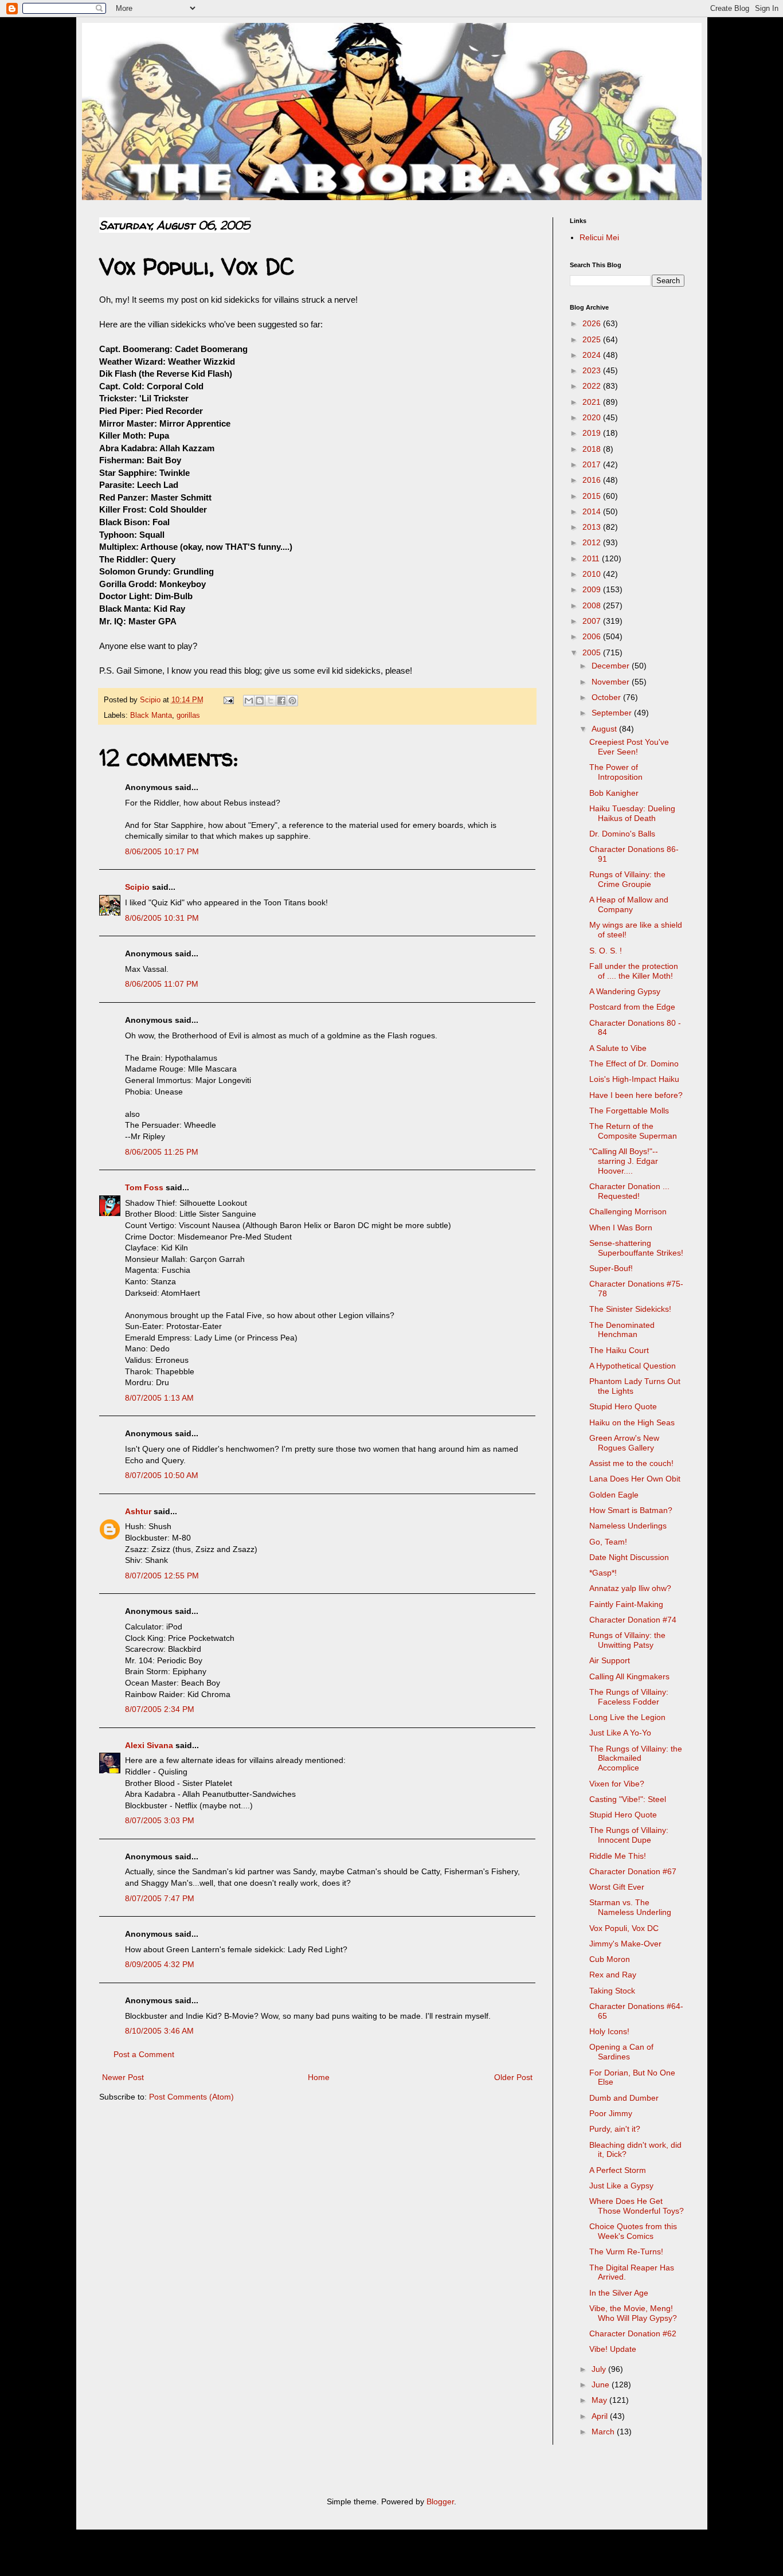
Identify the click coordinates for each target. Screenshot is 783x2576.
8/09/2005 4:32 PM (160, 1964)
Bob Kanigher (614, 793)
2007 (593, 621)
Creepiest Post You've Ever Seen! (629, 747)
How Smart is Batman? (631, 1510)
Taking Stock (612, 1991)
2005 (593, 652)
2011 (592, 558)
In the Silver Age (619, 2293)
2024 (593, 355)
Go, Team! (608, 1542)
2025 (593, 339)
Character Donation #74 (633, 1620)
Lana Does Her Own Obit (635, 1479)
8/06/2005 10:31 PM (162, 918)
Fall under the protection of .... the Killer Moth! (634, 971)
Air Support (610, 1660)
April (601, 2416)
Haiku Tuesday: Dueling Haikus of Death (632, 813)
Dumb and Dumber (624, 2098)
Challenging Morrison (628, 1211)
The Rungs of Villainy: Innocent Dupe (629, 1835)
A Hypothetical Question (633, 1366)
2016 (593, 480)
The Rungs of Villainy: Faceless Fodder (629, 1697)
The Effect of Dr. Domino (634, 1064)
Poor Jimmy (611, 2113)
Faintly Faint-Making (626, 1604)
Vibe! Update (613, 2349)
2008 (593, 605)
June (602, 2385)
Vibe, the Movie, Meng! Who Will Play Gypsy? (633, 2313)
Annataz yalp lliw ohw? (630, 1588)
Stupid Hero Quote (623, 1406)
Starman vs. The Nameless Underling (630, 1907)
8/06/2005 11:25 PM (162, 1152)
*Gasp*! (603, 1573)
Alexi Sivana (149, 1745)
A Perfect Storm (618, 2170)
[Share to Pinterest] (292, 701)
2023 (593, 370)
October (607, 697)
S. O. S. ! (606, 951)
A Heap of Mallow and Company (629, 904)
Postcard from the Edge (632, 1007)
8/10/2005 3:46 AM (159, 2031)
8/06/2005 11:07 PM (162, 984)
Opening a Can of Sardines (621, 2052)
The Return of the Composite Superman (633, 1131)
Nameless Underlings (628, 1526)
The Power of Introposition (616, 772)
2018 (593, 449)
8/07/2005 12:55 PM (162, 1576)
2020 (593, 417)
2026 (593, 323)
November (612, 682)
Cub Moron (610, 1959)
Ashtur (138, 1511)
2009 (593, 589)
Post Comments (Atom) (191, 2097)
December (612, 666)
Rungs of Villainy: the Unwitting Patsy (627, 1640)
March (604, 2432)
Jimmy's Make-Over (625, 1944)
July (600, 2369)
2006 (593, 636)
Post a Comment (144, 2054)
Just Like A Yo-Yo (620, 1733)
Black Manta (151, 716)
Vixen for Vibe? (617, 1784)
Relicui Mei (599, 237)
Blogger (440, 2501)
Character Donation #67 (633, 1871)
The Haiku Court (619, 1350)
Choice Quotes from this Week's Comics (633, 2231)
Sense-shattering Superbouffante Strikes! (636, 1248)
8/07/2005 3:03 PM (160, 1820)
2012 (593, 542)
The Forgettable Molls (629, 1111)
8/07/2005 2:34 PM (160, 1709)
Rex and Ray (613, 1975)
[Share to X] (271, 701)
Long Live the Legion (627, 1717)
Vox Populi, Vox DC (624, 1928)
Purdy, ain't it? (615, 2129)
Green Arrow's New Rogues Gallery (624, 1443)
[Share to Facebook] (281, 701)
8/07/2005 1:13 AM (159, 1398)
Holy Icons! (609, 2031)
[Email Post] (228, 700)
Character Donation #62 (633, 2333)
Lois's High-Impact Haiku (634, 1079)
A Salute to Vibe (618, 1048)
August (605, 729)
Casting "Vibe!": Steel (628, 1799)
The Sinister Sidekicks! (630, 1309)
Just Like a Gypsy (621, 2186)
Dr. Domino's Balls (622, 834)
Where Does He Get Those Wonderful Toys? (637, 2206)
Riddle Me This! (618, 1856)
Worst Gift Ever (617, 1887)
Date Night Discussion (629, 1557)
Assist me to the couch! (631, 1463)
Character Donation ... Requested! (629, 1191)
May (600, 2400)
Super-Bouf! (611, 1268)
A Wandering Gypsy (625, 991)
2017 (593, 464)
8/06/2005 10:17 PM (162, 851)
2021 (593, 402)
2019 (593, 433)
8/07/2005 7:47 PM (160, 1898)
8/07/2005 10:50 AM (162, 1475)
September (613, 713)
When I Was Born (621, 1228)
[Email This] (249, 701)
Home (319, 2077)
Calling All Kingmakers (629, 1676)
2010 (593, 574)
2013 (593, 527)
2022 (593, 386)
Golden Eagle (614, 1495)
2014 (593, 511)
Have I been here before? (636, 1095)
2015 (593, 496)
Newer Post (123, 2077)
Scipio (137, 887)
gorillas (188, 716)
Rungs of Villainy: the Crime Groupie (627, 879)
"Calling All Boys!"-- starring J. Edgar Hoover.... (624, 1161)
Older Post (513, 2077)
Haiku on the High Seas (632, 1422)
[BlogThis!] (260, 701)
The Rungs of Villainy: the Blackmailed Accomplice (636, 1758)
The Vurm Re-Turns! (626, 2251)
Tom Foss (144, 1187)
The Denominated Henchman (622, 1330)
